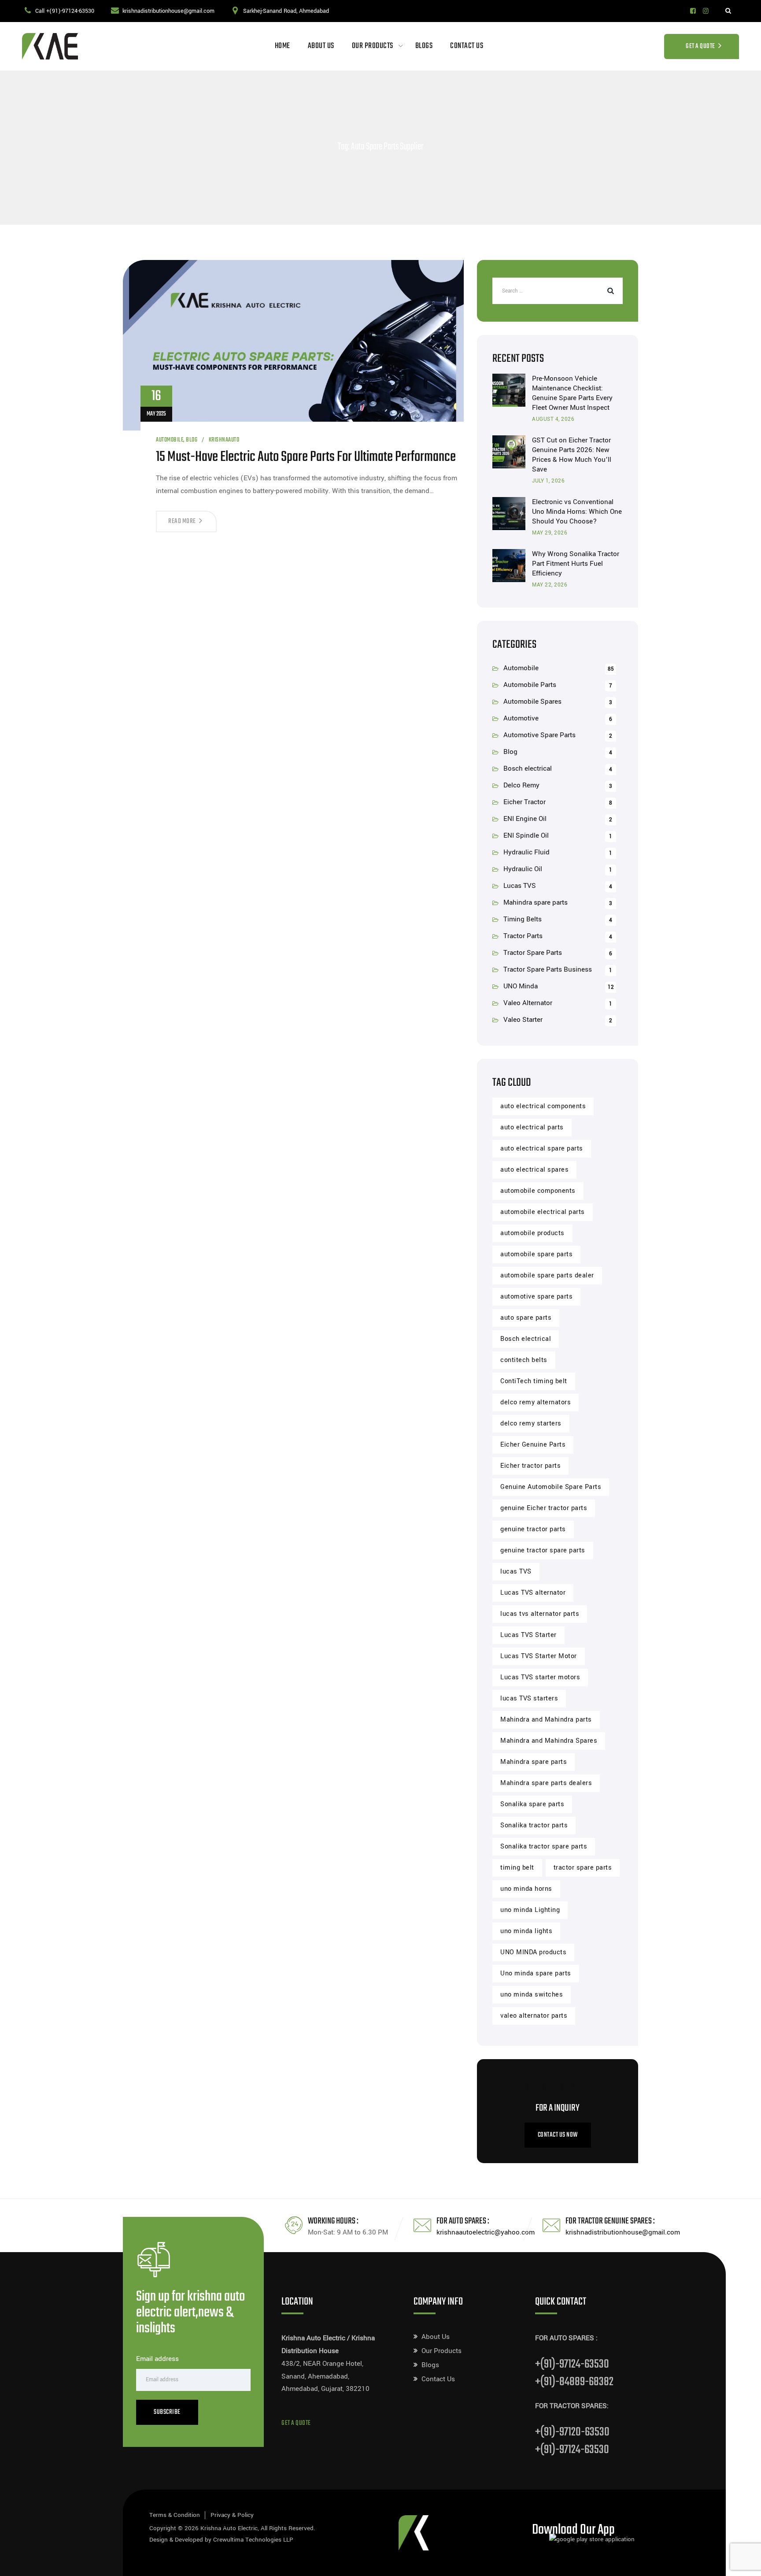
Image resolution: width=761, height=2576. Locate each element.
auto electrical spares (534, 1170)
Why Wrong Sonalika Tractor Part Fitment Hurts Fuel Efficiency (576, 564)
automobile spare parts (536, 1254)
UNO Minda (521, 986)
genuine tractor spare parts (543, 1550)
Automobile (170, 440)
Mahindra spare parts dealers (546, 1783)
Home (283, 46)
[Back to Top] (742, 2562)
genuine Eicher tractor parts (544, 1508)
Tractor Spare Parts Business (548, 969)
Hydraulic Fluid (526, 852)
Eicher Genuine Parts (533, 1445)
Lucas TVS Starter (528, 1635)
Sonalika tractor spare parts (544, 1847)
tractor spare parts (583, 1868)
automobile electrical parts (543, 1212)
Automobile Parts (530, 685)
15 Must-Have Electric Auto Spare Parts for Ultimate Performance (306, 457)
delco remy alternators (536, 1402)
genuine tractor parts (533, 1529)
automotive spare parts (536, 1297)
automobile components (538, 1191)
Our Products (373, 46)
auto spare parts (526, 1318)
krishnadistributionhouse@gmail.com (168, 11)
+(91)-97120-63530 (572, 2432)
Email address (157, 2359)
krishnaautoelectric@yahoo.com (486, 2232)
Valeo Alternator (528, 1003)
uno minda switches (532, 1995)
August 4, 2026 (553, 419)
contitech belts (524, 1360)
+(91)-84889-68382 (574, 2382)
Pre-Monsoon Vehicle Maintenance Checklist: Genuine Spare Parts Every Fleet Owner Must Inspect (572, 393)
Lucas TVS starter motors (540, 1677)
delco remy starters (531, 1423)
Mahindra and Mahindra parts (546, 1720)
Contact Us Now (558, 2135)
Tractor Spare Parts (533, 953)
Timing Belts (523, 919)
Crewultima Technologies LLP (253, 2540)
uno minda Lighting (530, 1910)
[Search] (728, 11)
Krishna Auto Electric (229, 2528)
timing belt (517, 1868)
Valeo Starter (523, 1020)
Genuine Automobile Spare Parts (551, 1487)
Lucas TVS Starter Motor (539, 1656)
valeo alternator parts (534, 2016)
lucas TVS (516, 1572)
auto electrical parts (532, 1127)
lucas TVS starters (529, 1698)
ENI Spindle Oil (526, 835)
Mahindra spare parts (536, 902)
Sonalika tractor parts (534, 1825)
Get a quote (296, 2423)
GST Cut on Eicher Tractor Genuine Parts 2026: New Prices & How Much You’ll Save (572, 455)
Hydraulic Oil (523, 869)
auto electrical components (543, 1106)
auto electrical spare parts (542, 1149)
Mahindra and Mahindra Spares (549, 1741)
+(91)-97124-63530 (572, 2364)
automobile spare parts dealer (547, 1275)
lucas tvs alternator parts (540, 1614)
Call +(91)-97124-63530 (65, 11)
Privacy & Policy (232, 2515)
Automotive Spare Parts (539, 735)
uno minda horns (526, 1889)
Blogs (424, 46)
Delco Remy (521, 785)
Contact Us (467, 46)
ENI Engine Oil (525, 819)
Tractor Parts (523, 936)
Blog (192, 440)
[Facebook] (693, 11)
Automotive (521, 718)
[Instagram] (706, 11)
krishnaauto (224, 440)
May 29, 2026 (550, 533)
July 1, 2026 (548, 481)
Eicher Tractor (525, 802)
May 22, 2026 (550, 585)
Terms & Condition (175, 2515)
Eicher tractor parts (530, 1466)
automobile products (532, 1233)
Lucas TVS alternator (533, 1593)
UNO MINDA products (533, 1952)
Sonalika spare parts (532, 1804)
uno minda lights (526, 1931)
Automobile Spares (532, 702)
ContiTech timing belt (534, 1381)
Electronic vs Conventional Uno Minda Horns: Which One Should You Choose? (577, 512)
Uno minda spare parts (536, 1973)
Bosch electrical (528, 768)
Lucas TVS (520, 886)
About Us (321, 46)
